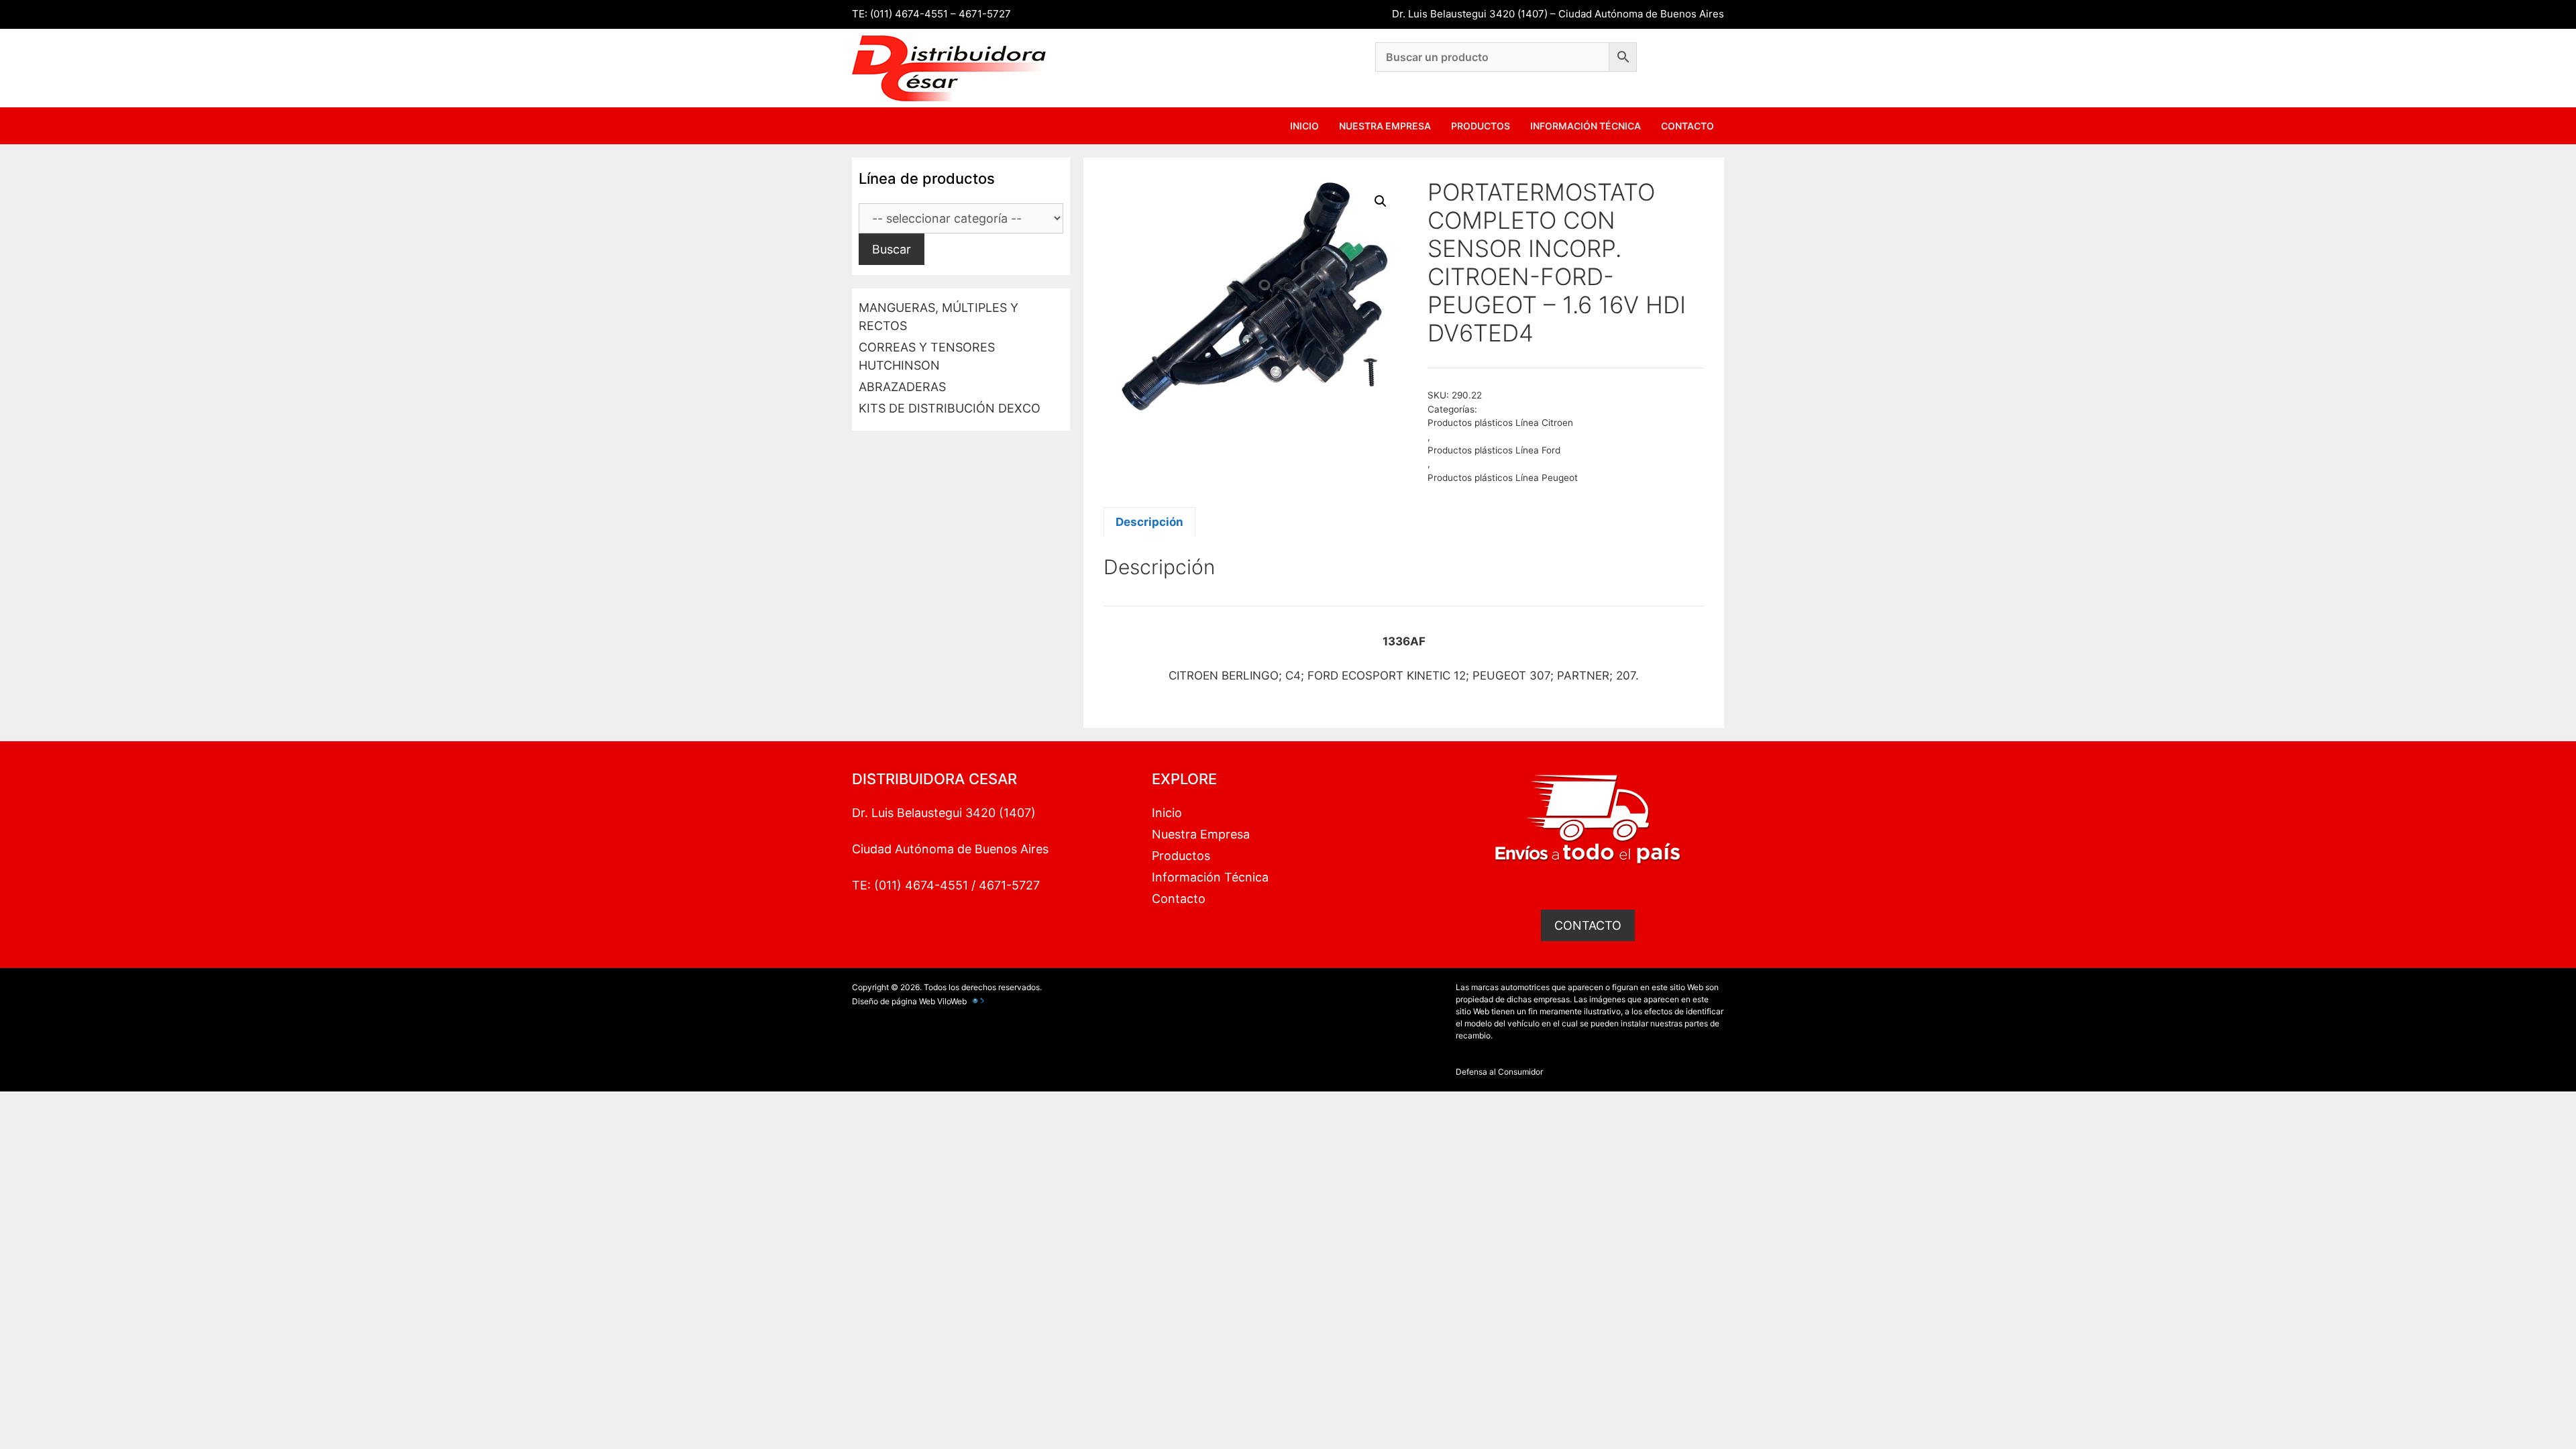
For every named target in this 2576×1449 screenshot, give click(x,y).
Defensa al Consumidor (1499, 1072)
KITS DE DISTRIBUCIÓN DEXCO (950, 408)
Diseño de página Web (894, 1001)
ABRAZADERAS (902, 387)
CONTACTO (1588, 925)
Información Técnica (1586, 126)
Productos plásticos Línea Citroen (1500, 423)
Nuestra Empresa (1385, 126)
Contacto (1687, 126)
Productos (1481, 126)
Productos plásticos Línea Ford (1494, 450)
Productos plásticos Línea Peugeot (1503, 478)
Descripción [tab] (1149, 522)
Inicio (1304, 126)
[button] (1381, 201)
